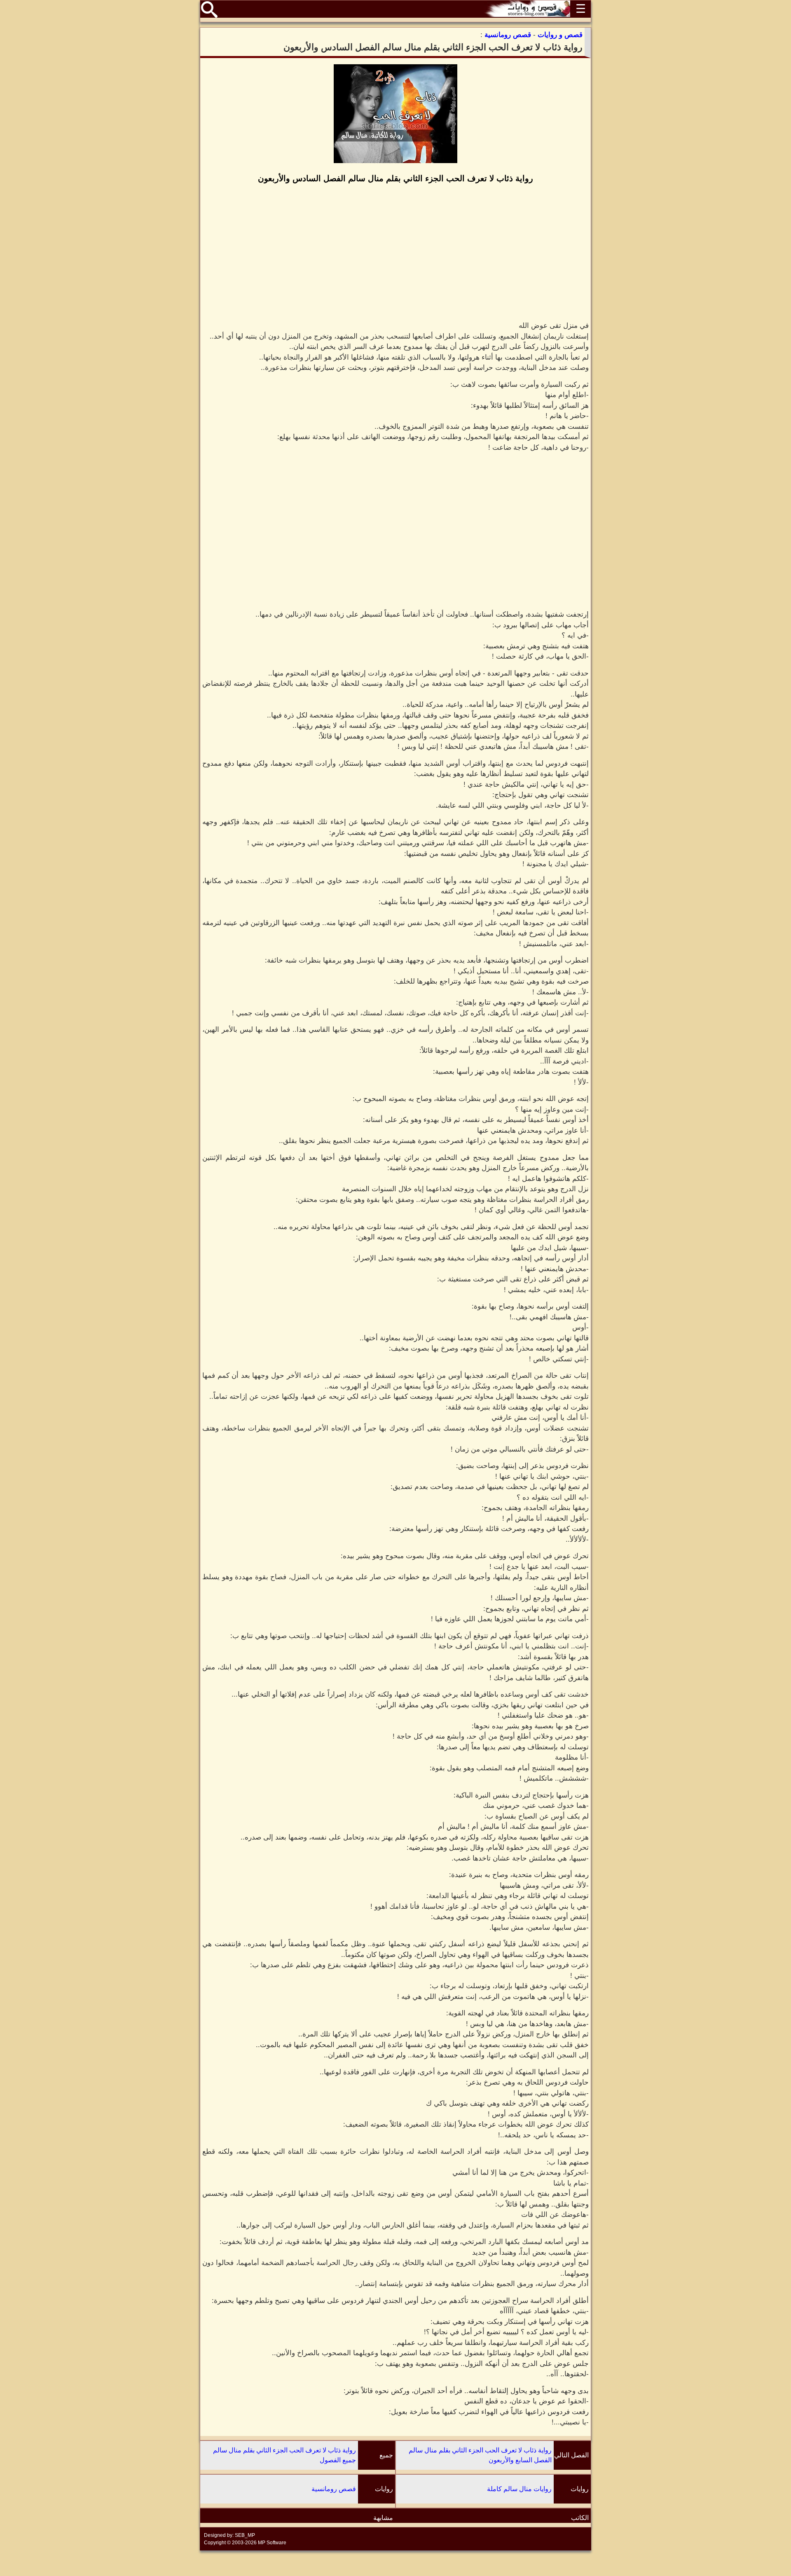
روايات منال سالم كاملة (519, 2489)
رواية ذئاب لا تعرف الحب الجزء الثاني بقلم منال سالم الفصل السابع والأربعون (480, 2455)
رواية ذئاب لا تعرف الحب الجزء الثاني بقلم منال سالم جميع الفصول (284, 2455)
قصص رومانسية (334, 2489)
